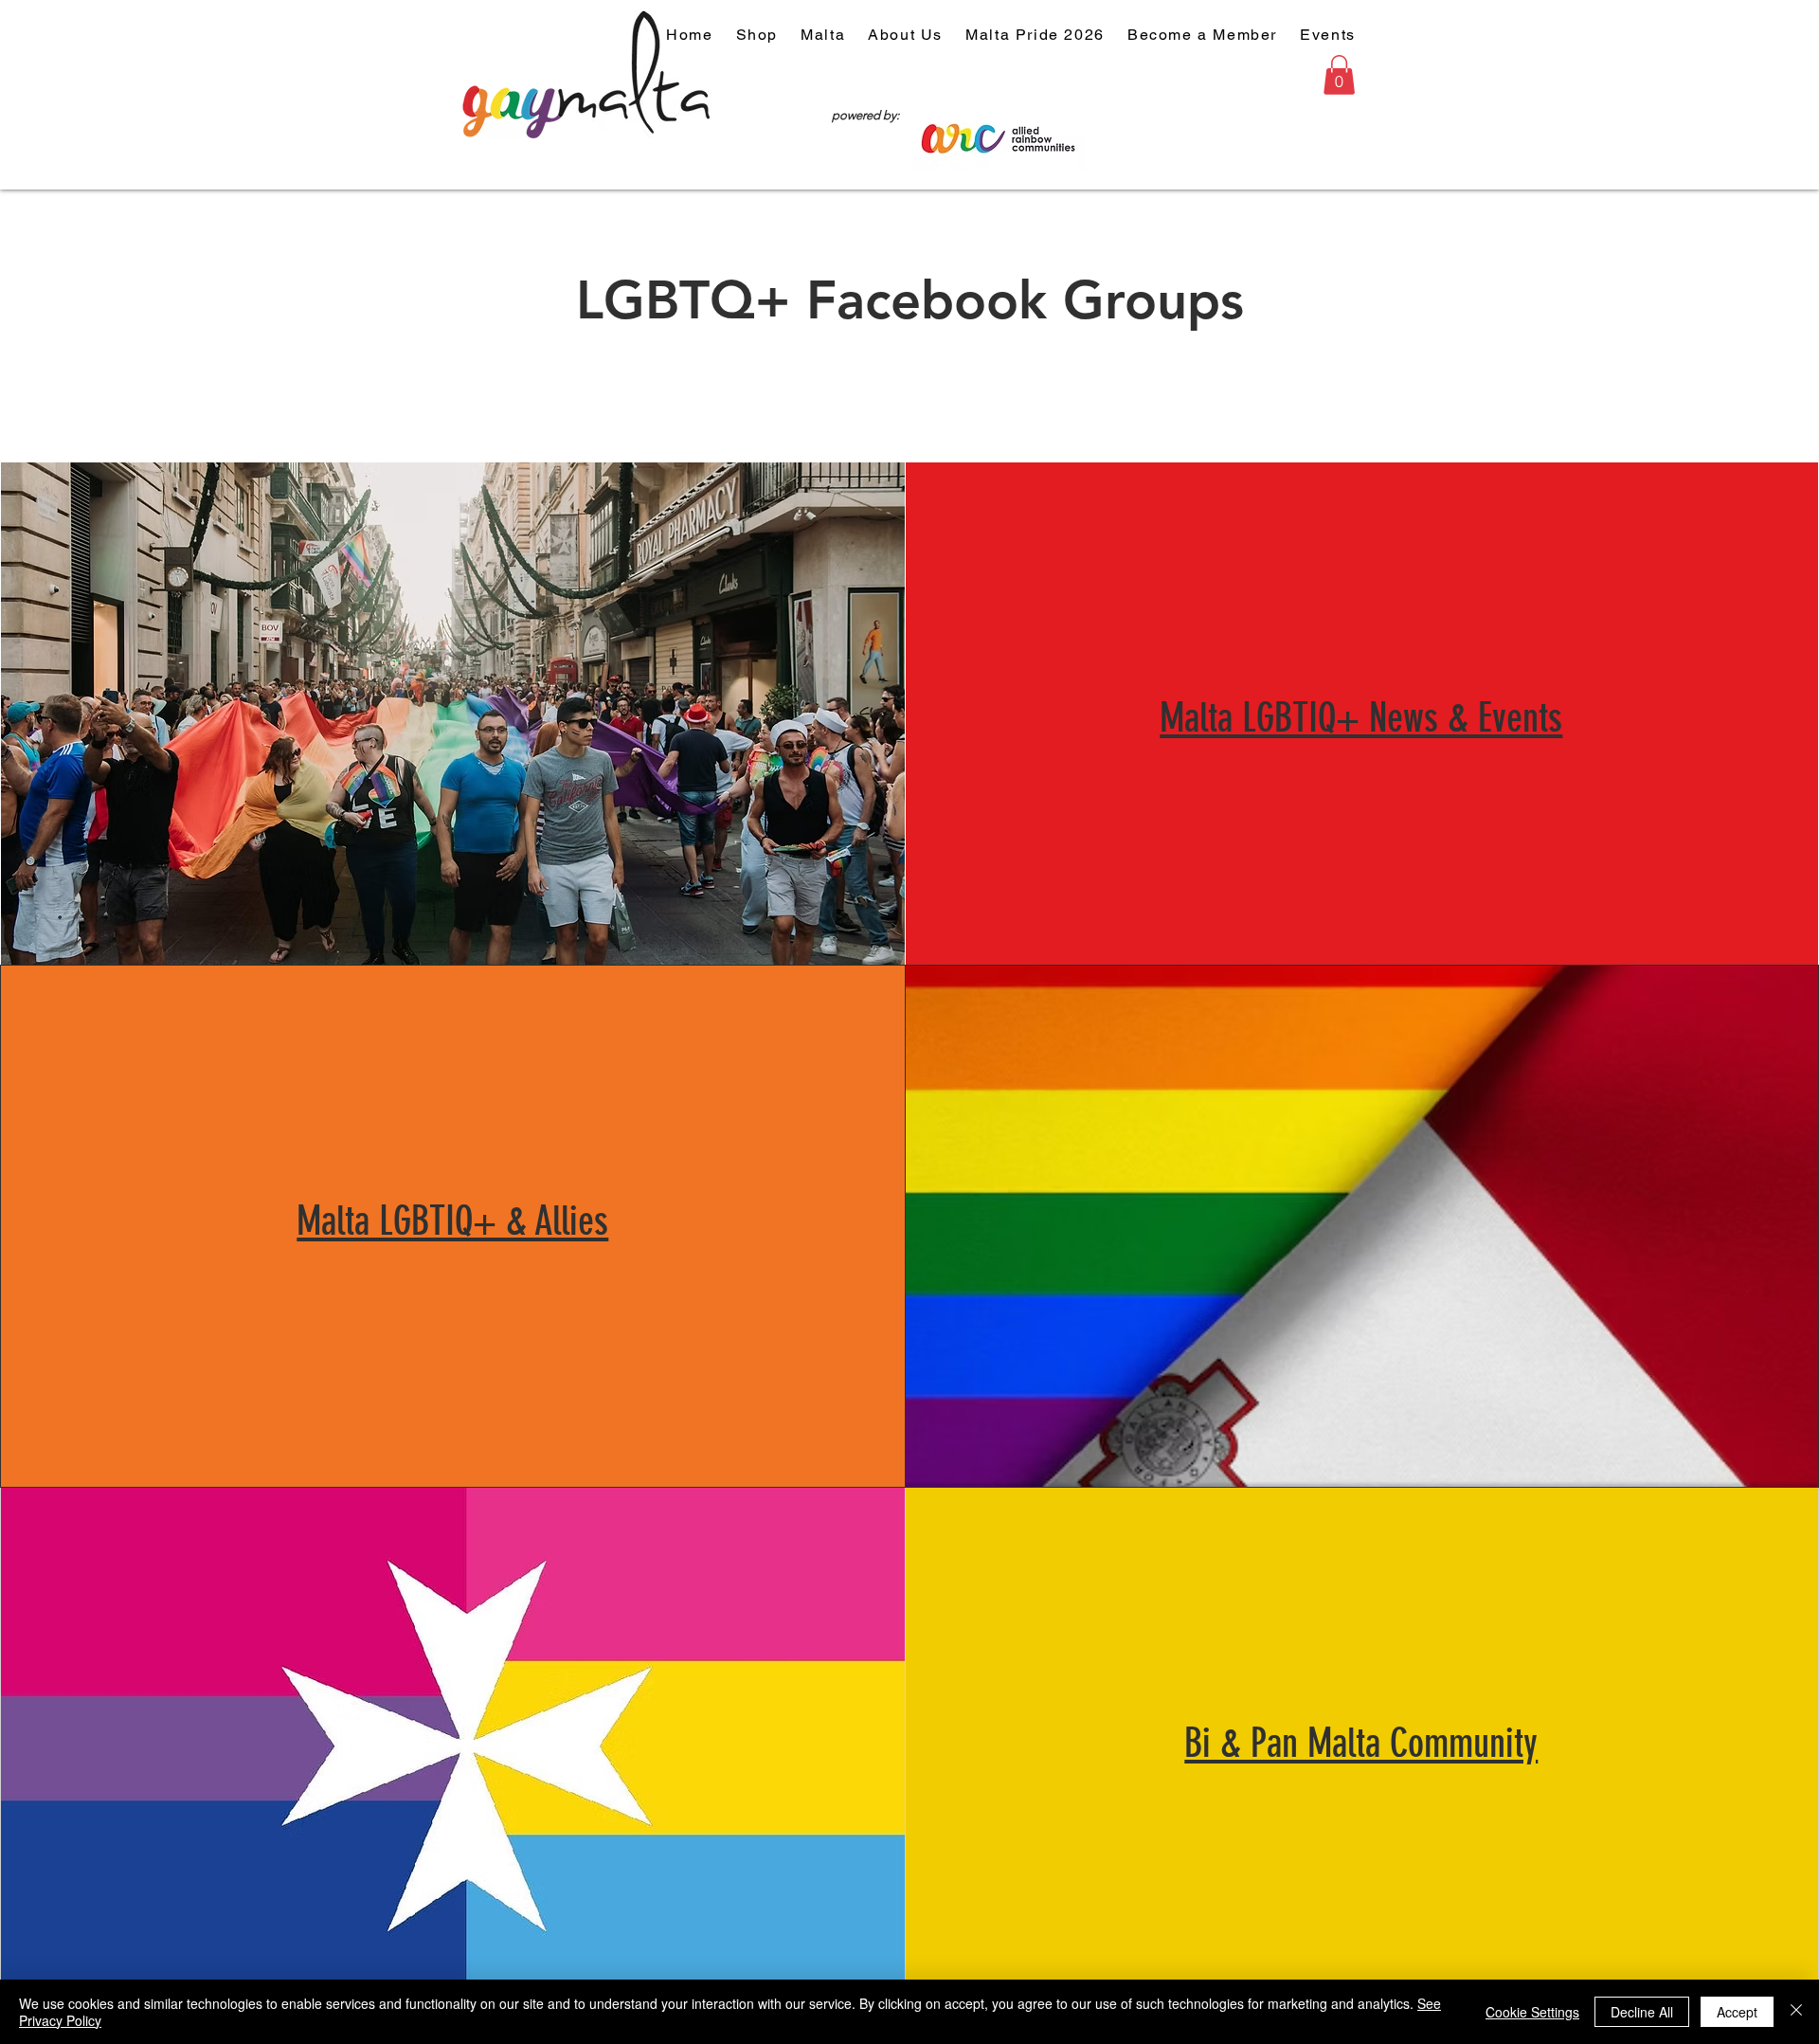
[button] (1339, 75)
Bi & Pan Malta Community (1361, 1744)
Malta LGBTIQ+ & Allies (452, 1221)
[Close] (1796, 2012)
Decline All (1642, 2012)
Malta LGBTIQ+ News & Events (1361, 718)
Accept (1737, 2012)
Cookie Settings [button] (1532, 2012)
